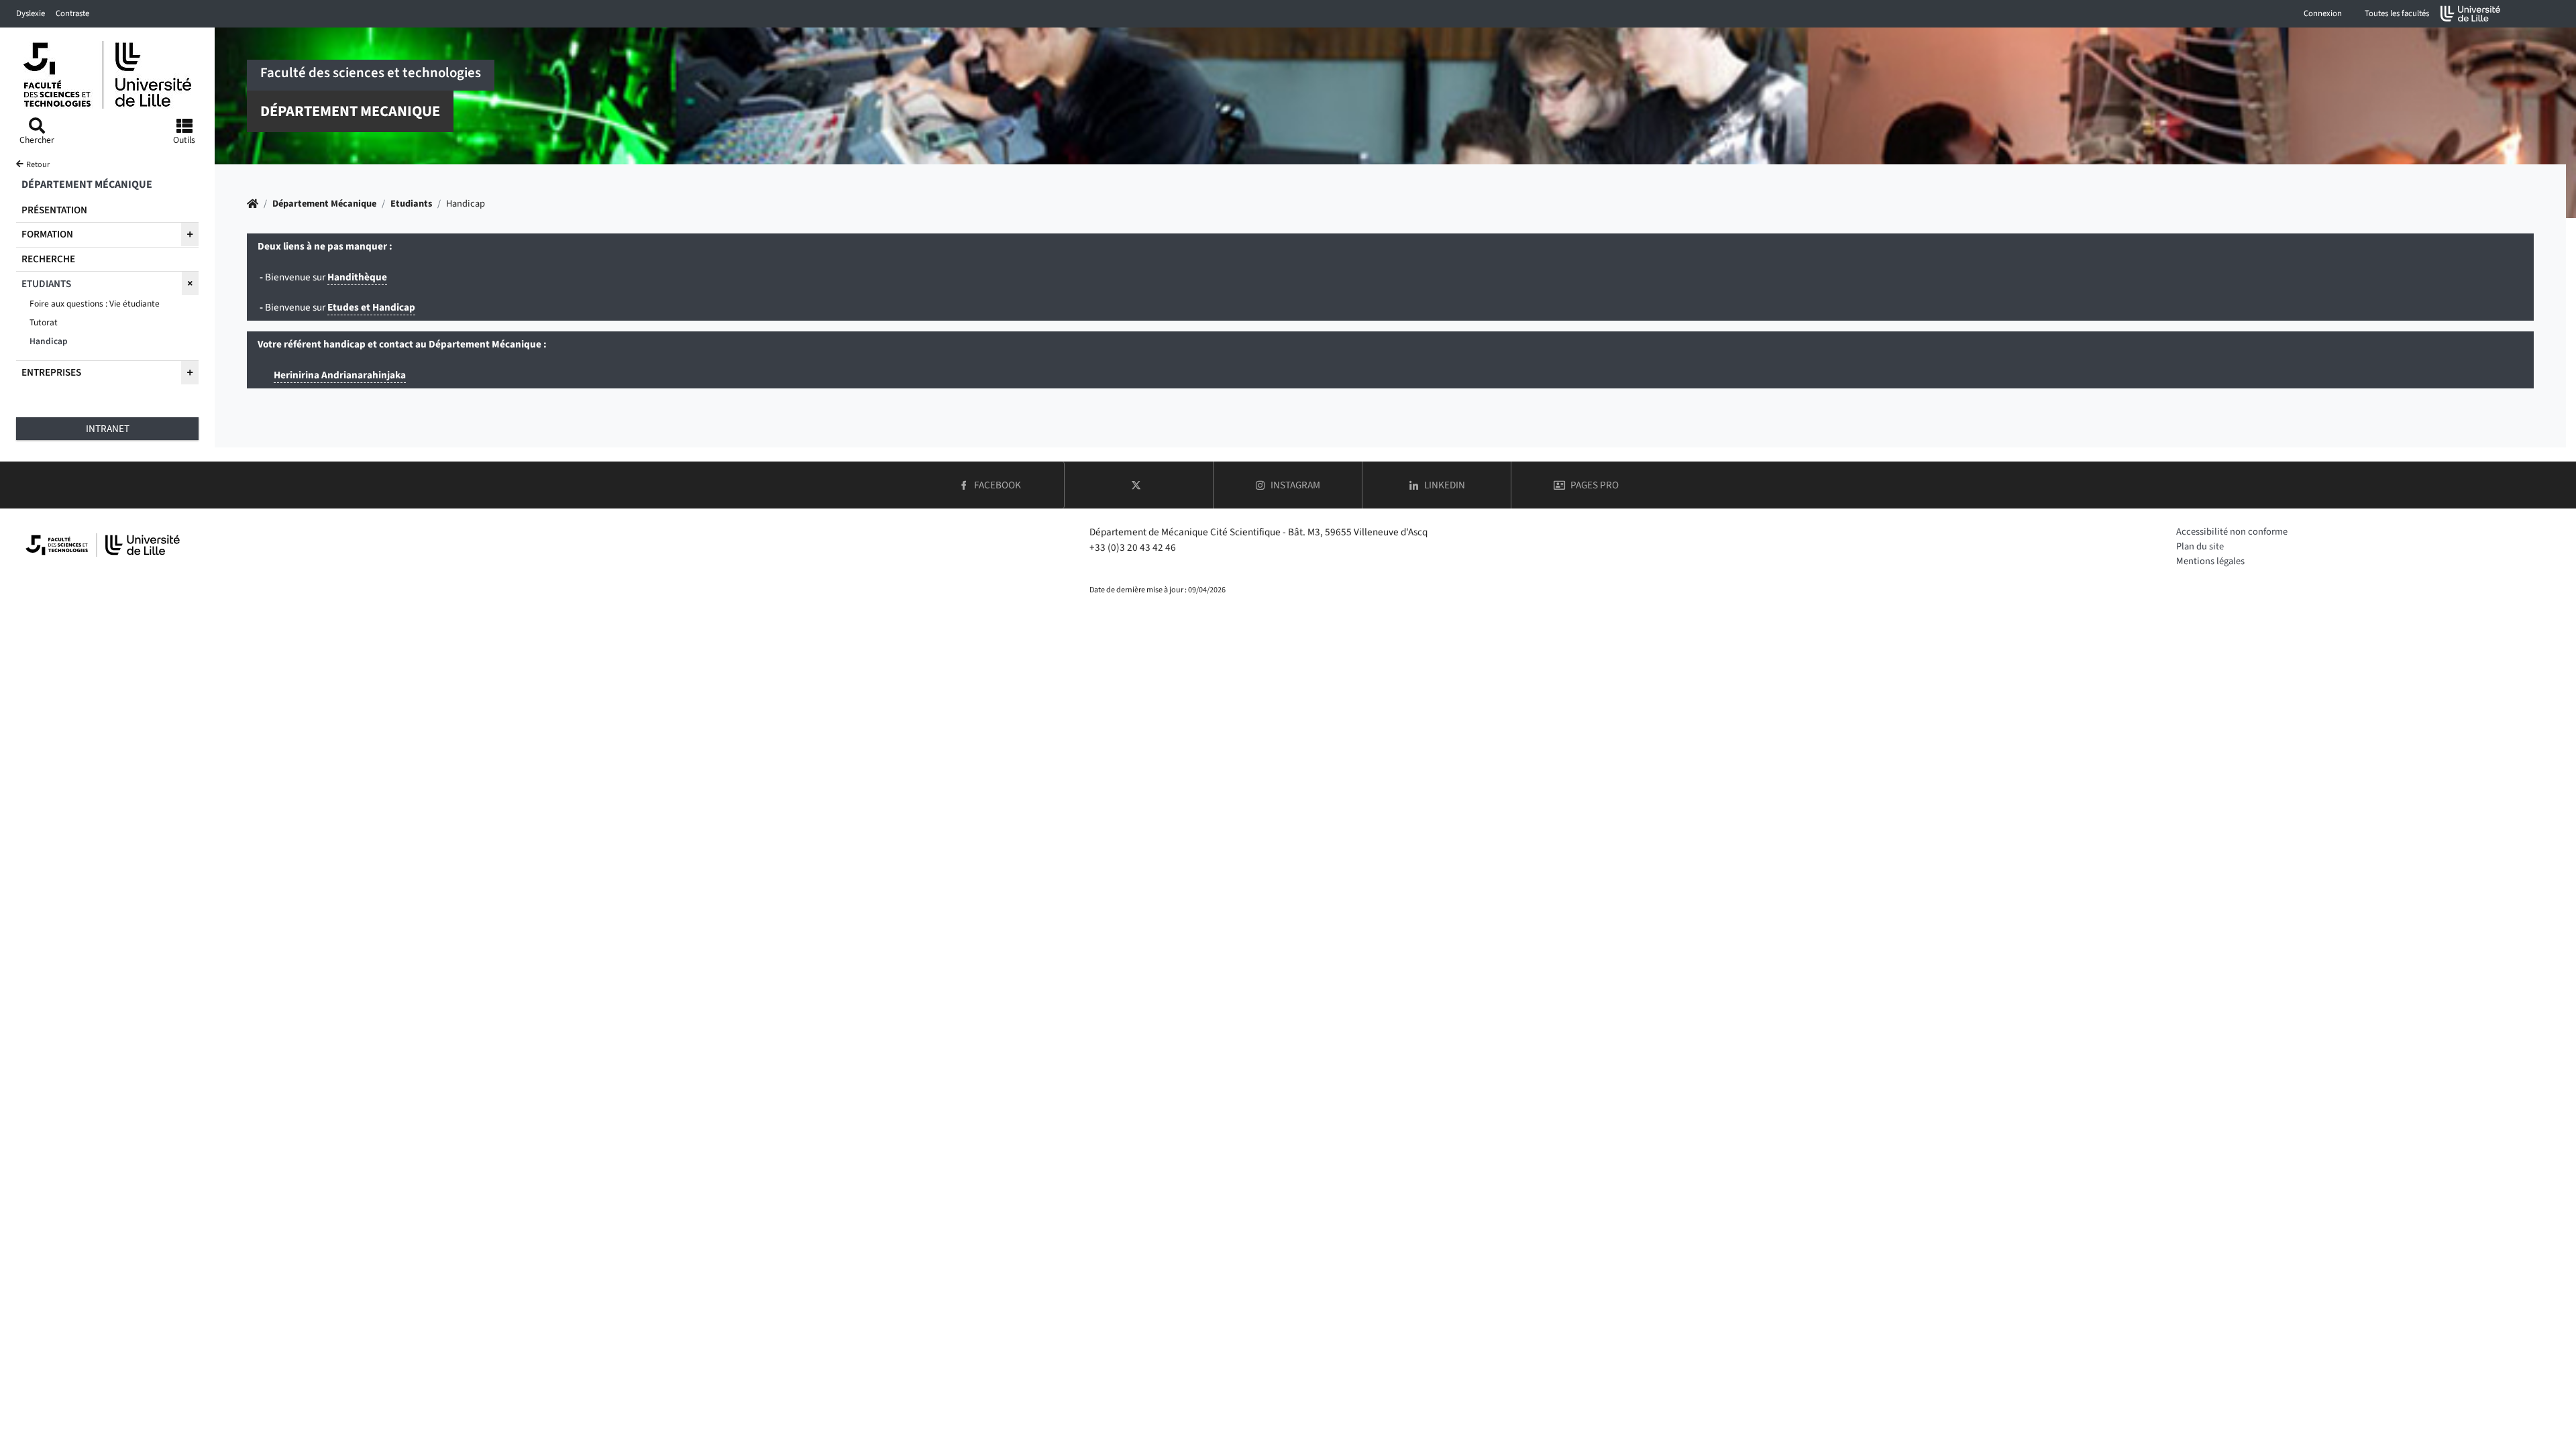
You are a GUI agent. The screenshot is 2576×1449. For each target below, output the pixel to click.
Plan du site (2200, 546)
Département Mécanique (324, 204)
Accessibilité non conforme (2232, 532)
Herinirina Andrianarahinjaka (340, 375)
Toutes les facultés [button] (2397, 13)
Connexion (2323, 13)
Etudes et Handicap (371, 307)
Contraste (72, 13)
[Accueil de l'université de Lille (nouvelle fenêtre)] (2471, 14)
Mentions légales (2210, 561)
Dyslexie (31, 13)
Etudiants (411, 204)
